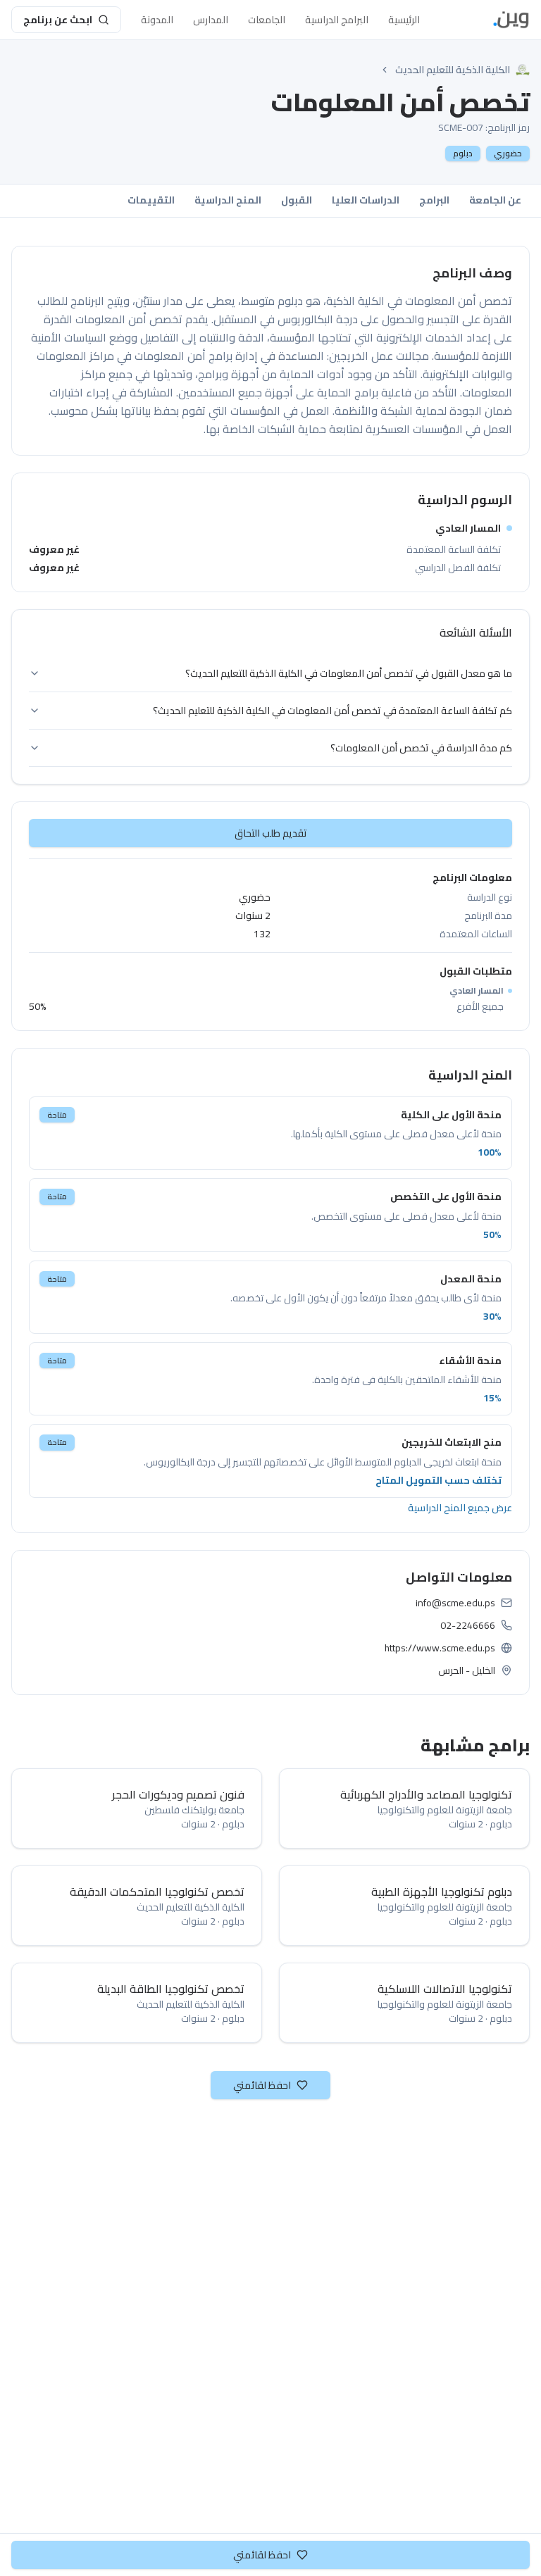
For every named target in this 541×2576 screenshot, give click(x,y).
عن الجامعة (495, 200)
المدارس (211, 20)
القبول (297, 200)
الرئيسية (404, 20)
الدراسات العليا (366, 200)
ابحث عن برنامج (58, 20)
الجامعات (267, 20)
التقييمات (151, 200)
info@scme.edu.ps (455, 1603)
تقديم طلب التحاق (271, 833)
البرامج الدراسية (337, 20)
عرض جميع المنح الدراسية (460, 1508)
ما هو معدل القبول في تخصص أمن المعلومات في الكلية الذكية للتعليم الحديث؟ (349, 673)
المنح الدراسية (228, 200)
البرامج (434, 200)
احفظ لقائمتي (262, 2085)
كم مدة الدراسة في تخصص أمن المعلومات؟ (421, 748)
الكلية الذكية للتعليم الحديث (453, 70)
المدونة (157, 20)
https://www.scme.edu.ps (440, 1648)
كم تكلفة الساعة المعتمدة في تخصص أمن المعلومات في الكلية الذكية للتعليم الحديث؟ (332, 711)
